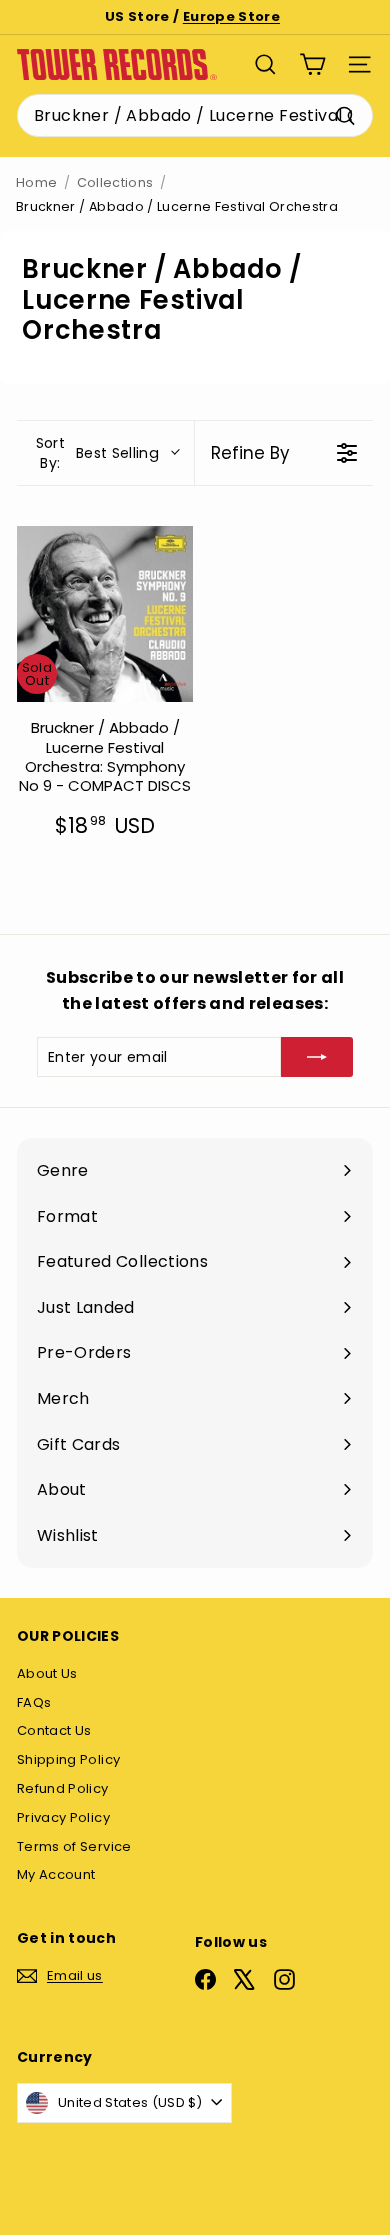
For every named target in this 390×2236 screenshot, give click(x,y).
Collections (115, 182)
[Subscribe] (317, 1057)
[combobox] (195, 116)
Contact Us (54, 1730)
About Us (47, 1673)
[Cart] (312, 64)
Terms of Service (74, 1846)
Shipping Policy (68, 1759)
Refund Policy (63, 1788)
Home (36, 182)
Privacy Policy (63, 1817)
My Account (56, 1874)
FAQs (34, 1702)
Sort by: (97, 453)
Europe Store (231, 16)
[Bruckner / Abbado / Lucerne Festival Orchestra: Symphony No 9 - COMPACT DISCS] (105, 614)
